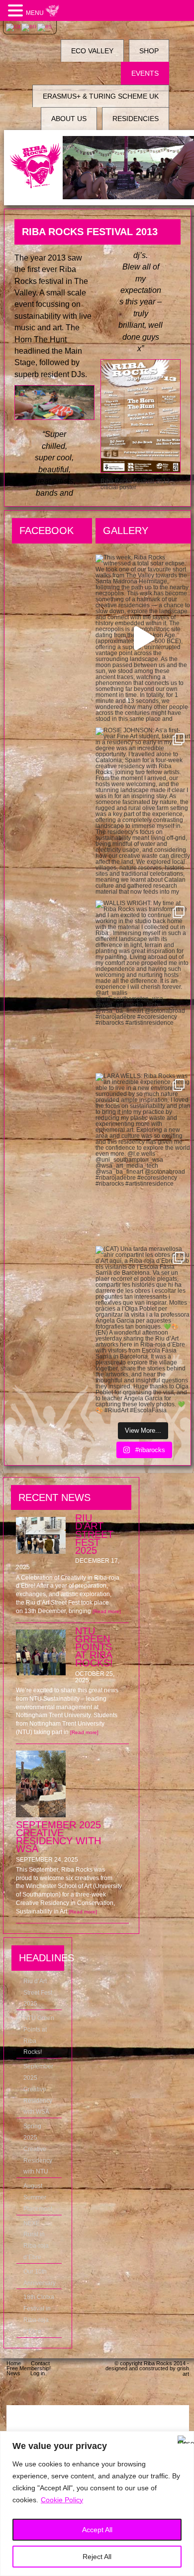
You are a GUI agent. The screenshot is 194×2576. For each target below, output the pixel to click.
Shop (149, 51)
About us (69, 119)
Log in (38, 2373)
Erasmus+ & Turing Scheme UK (101, 96)
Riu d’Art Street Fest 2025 (38, 1993)
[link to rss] (176, 2392)
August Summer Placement (38, 2197)
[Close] (184, 2440)
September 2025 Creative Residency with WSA (38, 2089)
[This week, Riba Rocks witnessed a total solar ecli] (143, 638)
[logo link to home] (36, 166)
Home (14, 2363)
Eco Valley (92, 51)
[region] (97, 2504)
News (13, 2373)
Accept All (97, 2530)
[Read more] (107, 1611)
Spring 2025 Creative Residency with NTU (38, 2149)
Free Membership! (29, 2368)
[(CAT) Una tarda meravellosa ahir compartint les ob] (143, 1330)
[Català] (14, 27)
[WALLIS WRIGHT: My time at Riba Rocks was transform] (143, 984)
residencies (136, 119)
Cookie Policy (62, 2500)
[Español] (45, 27)
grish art (183, 2371)
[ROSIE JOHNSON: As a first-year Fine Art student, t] (143, 811)
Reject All (97, 2557)
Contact (40, 2363)
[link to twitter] (126, 2392)
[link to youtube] (151, 2392)
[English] (29, 27)
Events (145, 73)
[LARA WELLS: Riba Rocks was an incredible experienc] (143, 1157)
